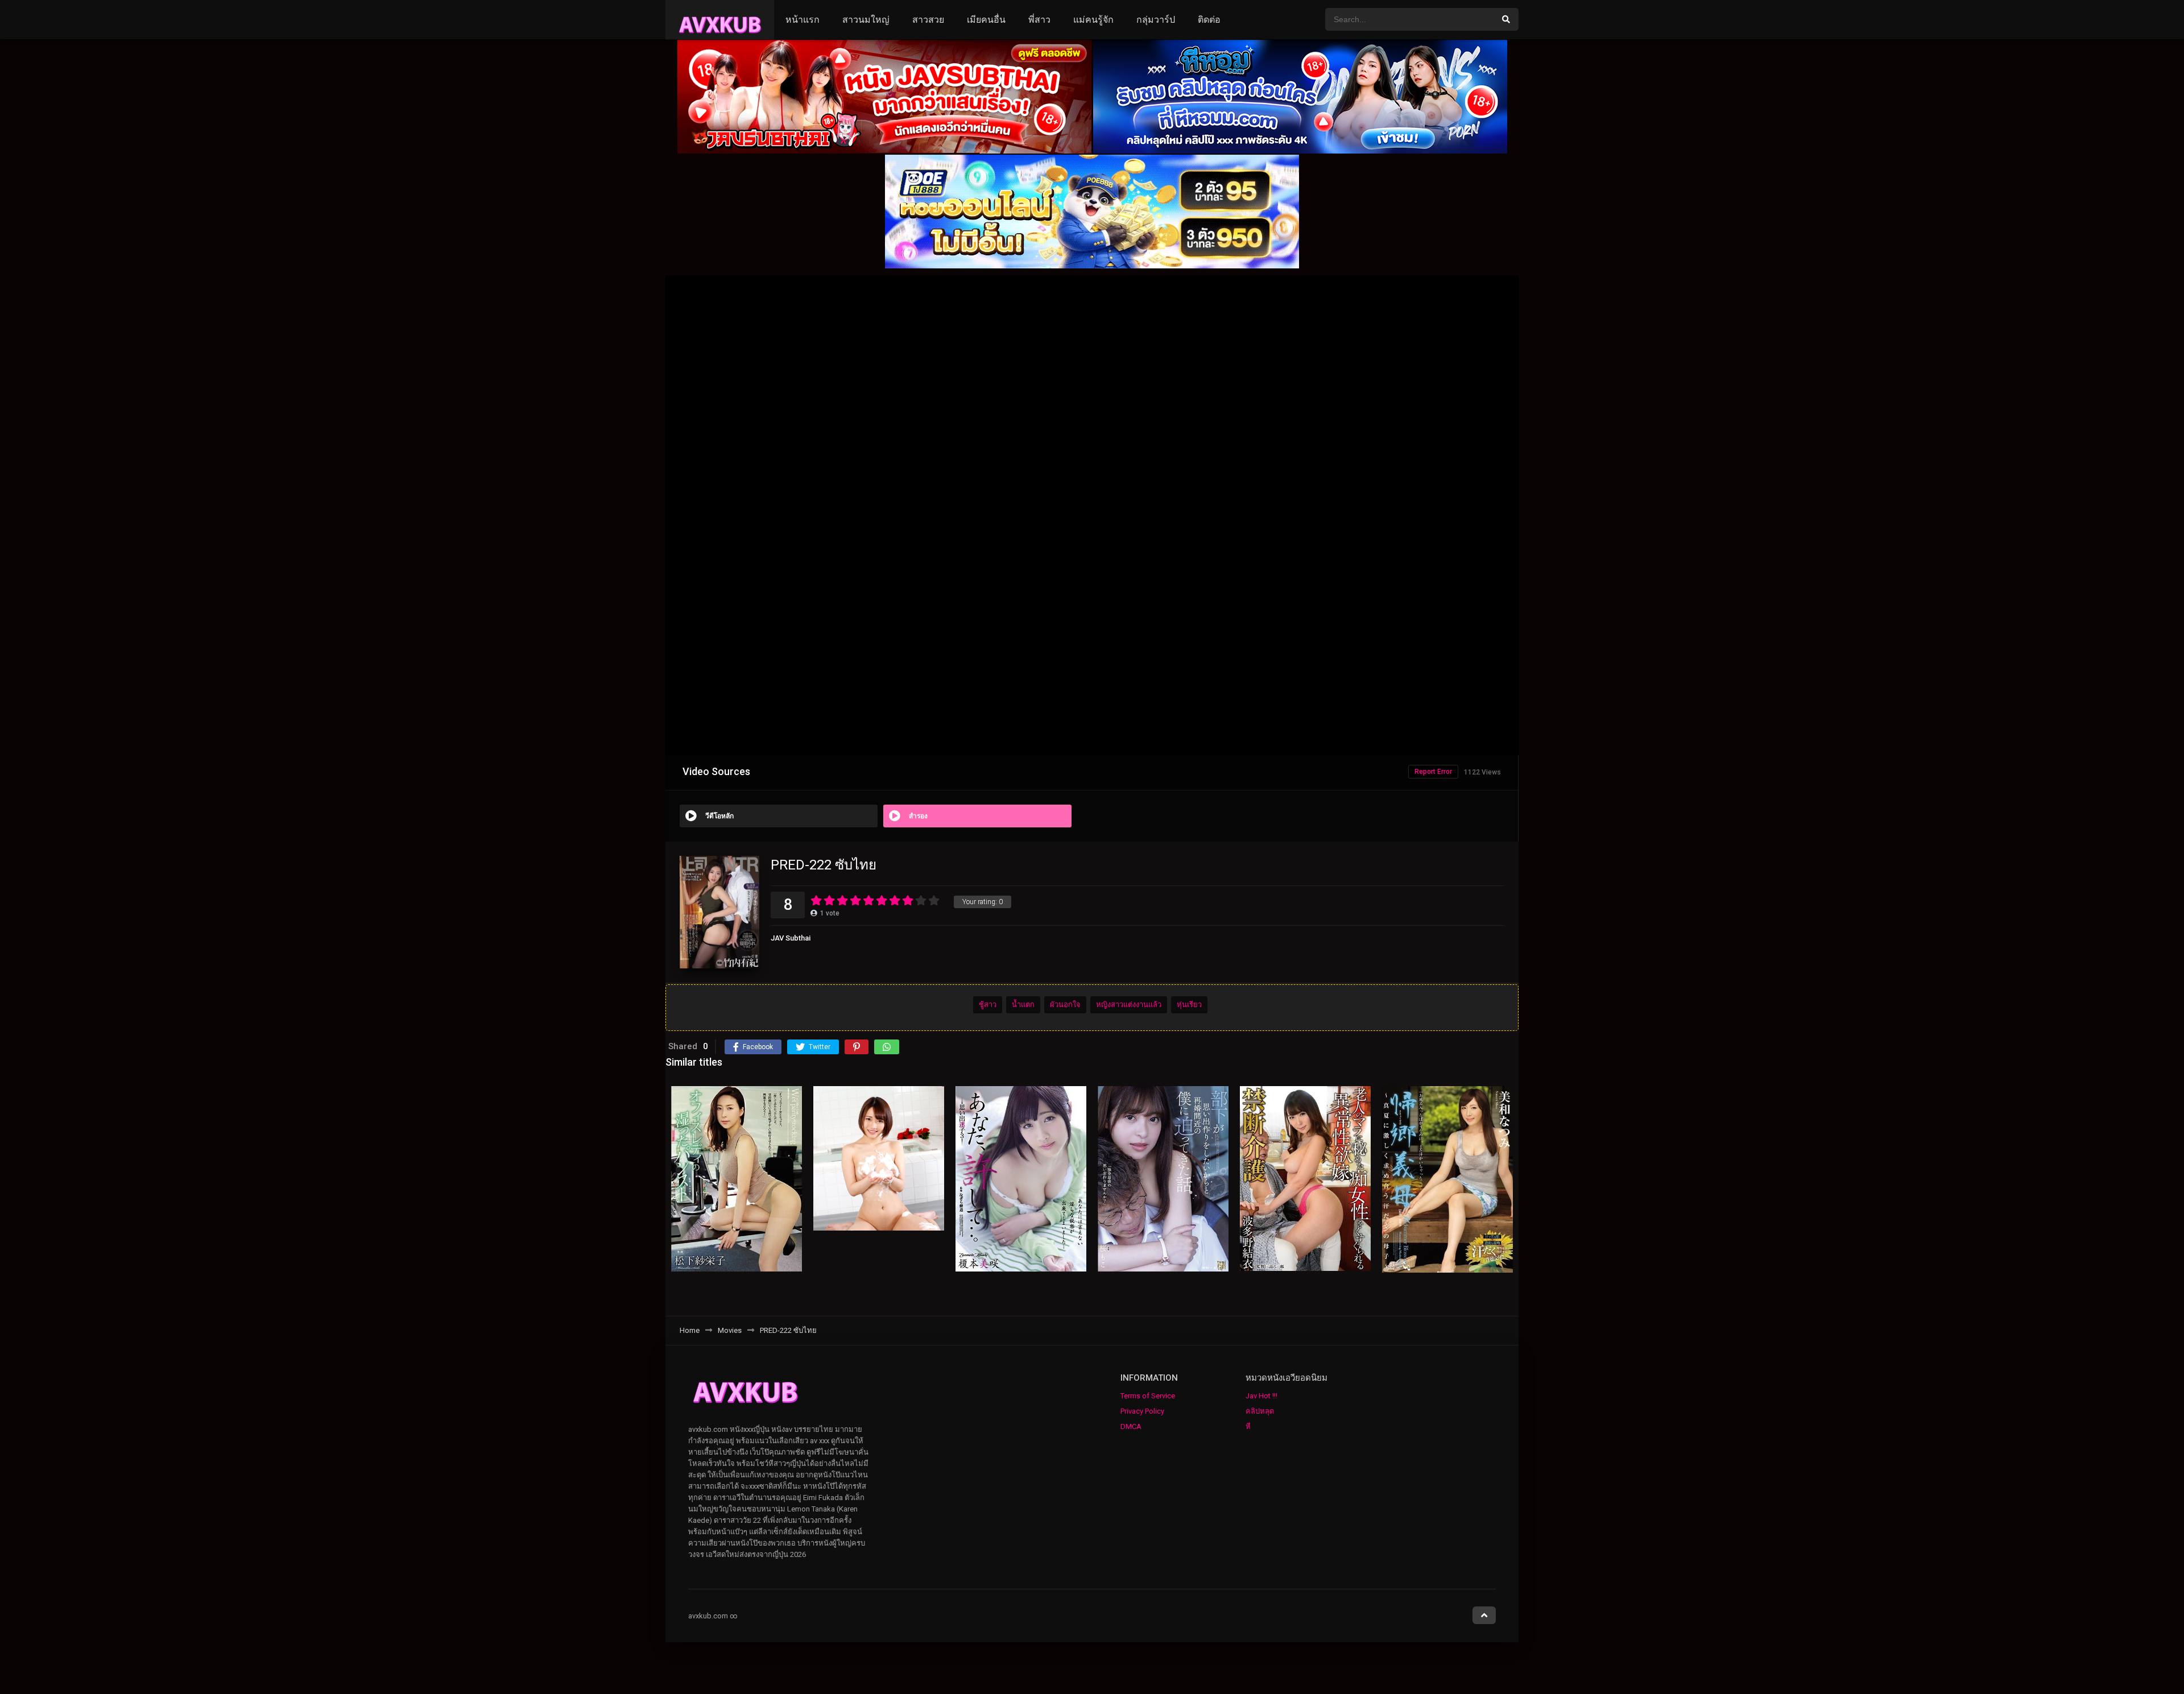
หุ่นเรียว (1189, 1005)
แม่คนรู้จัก (1093, 20)
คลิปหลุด (1260, 1411)
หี (1248, 1426)
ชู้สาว (988, 1005)
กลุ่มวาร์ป (1156, 20)
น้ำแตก (1023, 1005)
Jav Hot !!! (1261, 1396)
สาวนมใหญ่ (866, 20)
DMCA (1131, 1426)
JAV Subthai (791, 938)
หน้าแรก (803, 20)
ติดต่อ (1209, 20)
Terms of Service (1148, 1396)
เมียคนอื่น (986, 20)
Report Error (1433, 772)
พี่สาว (1039, 20)
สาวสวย (928, 20)
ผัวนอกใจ (1065, 1005)
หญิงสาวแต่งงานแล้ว (1129, 1005)
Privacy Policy (1142, 1411)
